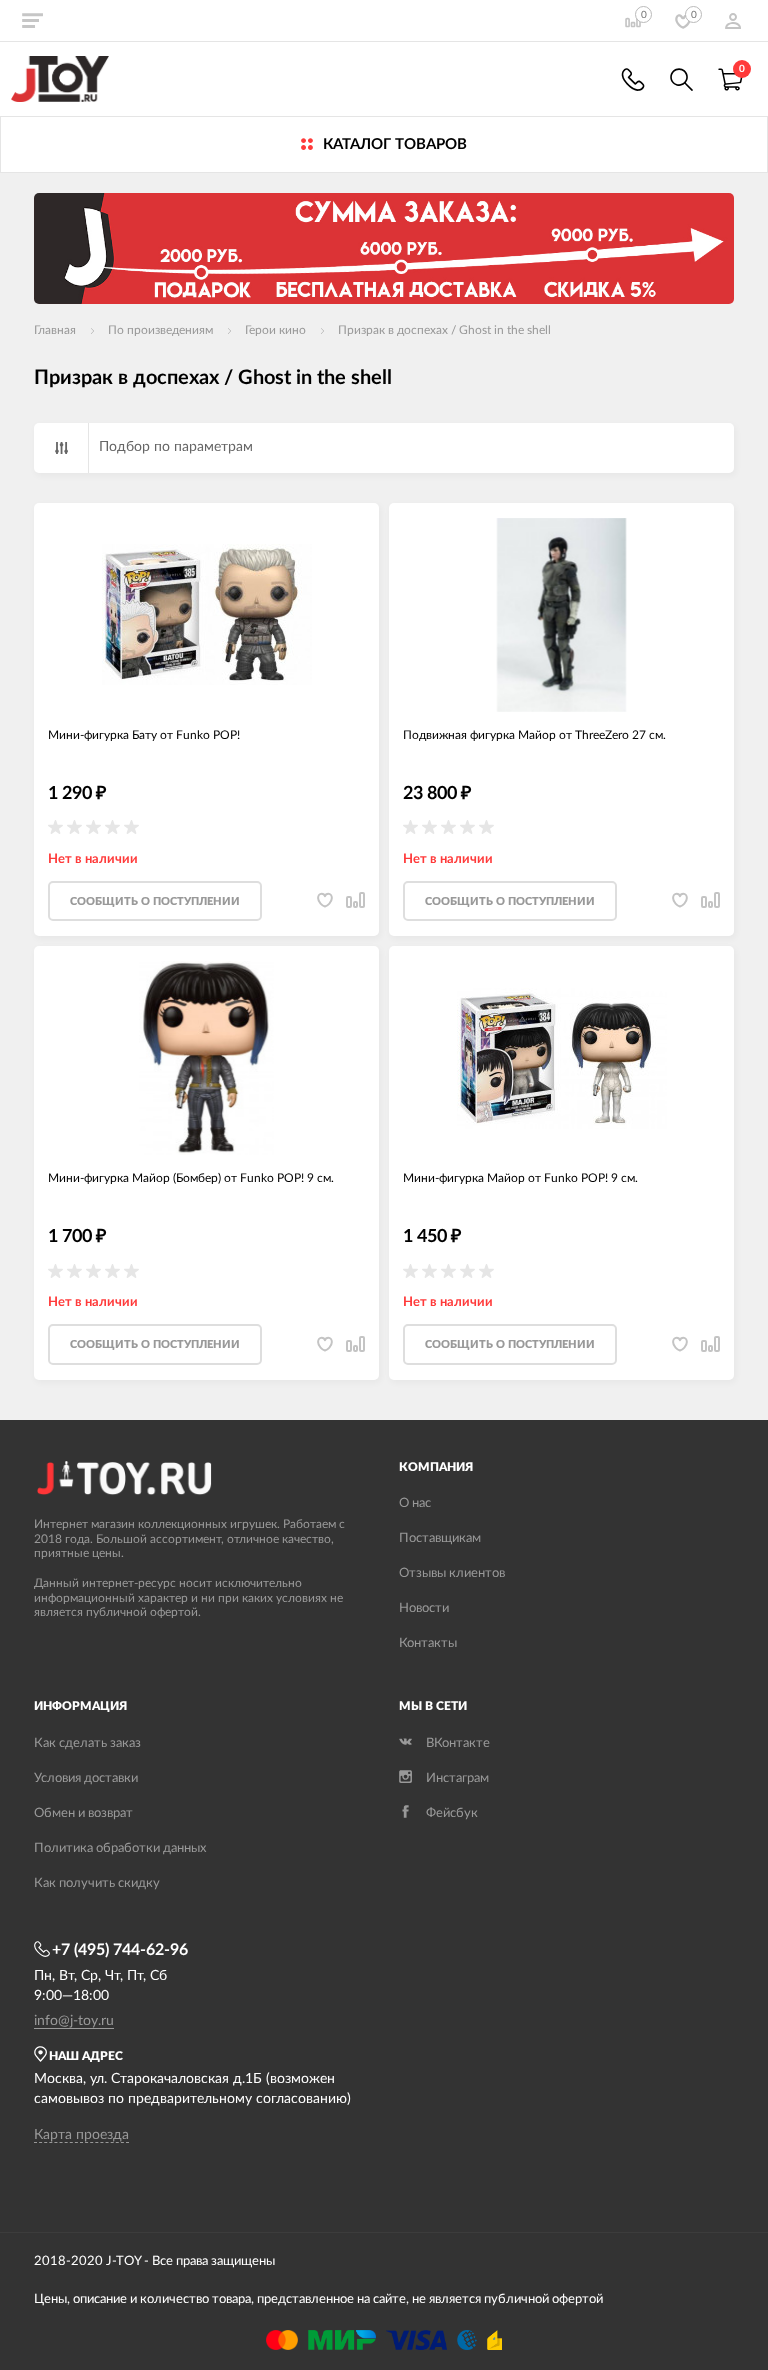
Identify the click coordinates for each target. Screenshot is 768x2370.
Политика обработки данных (120, 1848)
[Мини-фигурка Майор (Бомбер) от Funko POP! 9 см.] (206, 1058)
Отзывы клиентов (452, 1573)
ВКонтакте (458, 1743)
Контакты (428, 1643)
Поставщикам (440, 1538)
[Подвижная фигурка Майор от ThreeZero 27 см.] (561, 615)
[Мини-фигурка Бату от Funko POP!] (206, 615)
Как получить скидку (97, 1883)
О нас (415, 1503)
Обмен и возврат (83, 1813)
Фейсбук (452, 1813)
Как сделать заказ (87, 1743)
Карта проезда (81, 2135)
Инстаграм (457, 1778)
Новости (424, 1608)
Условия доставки (86, 1778)
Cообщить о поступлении (155, 901)
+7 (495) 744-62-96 (120, 1950)
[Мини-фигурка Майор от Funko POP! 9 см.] (561, 1058)
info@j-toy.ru (74, 2021)
